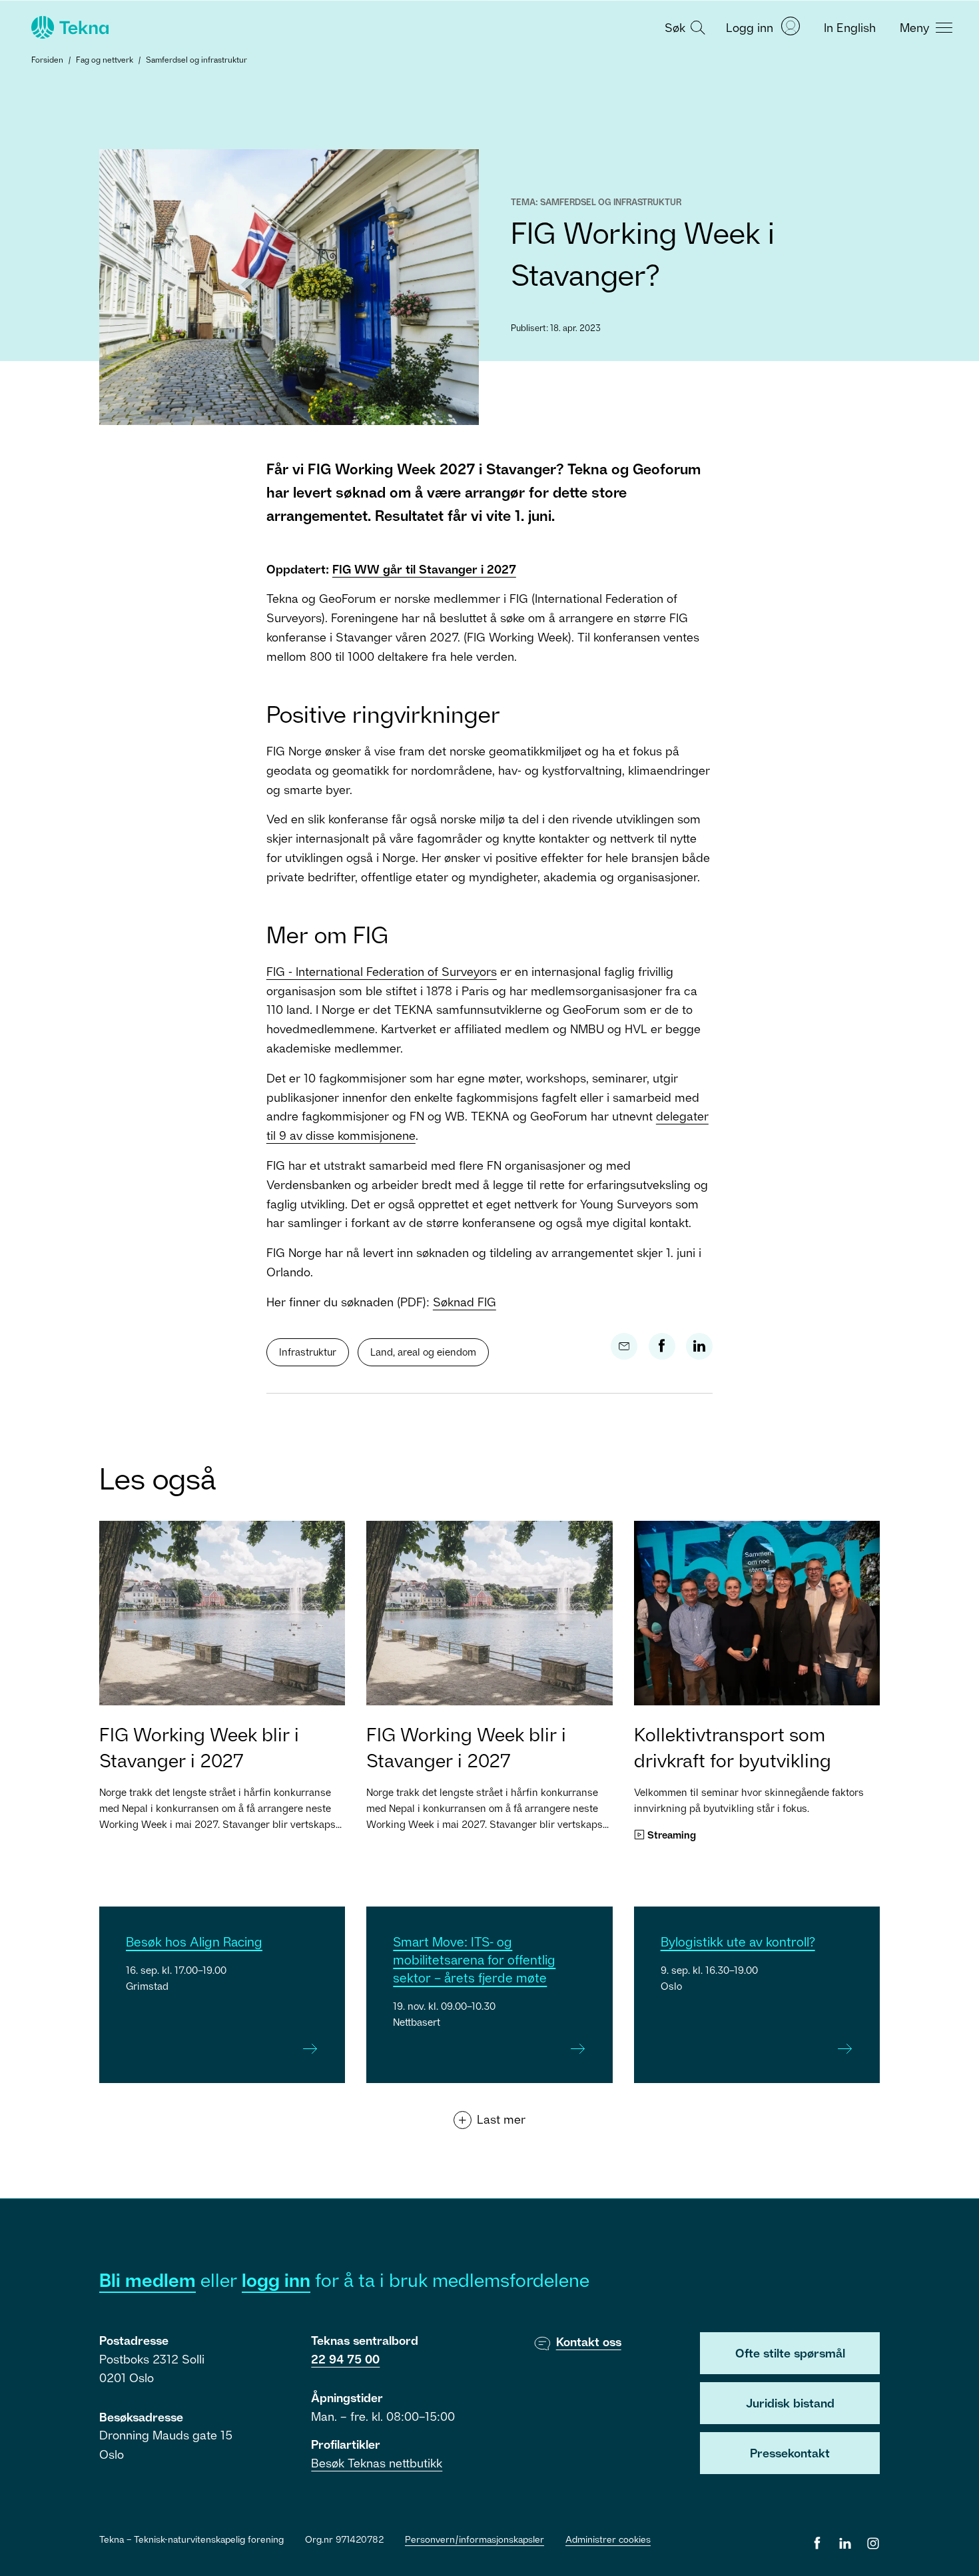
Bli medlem (148, 2280)
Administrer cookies (608, 2539)
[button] (683, 27)
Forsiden (47, 60)
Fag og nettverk (105, 60)
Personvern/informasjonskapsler (475, 2539)
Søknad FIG (465, 1302)
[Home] (69, 27)
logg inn (276, 2280)
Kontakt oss (589, 2342)
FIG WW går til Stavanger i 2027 (424, 569)
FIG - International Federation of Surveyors (382, 971)
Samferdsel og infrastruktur (196, 60)
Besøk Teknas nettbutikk (377, 2463)
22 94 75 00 (345, 2359)
